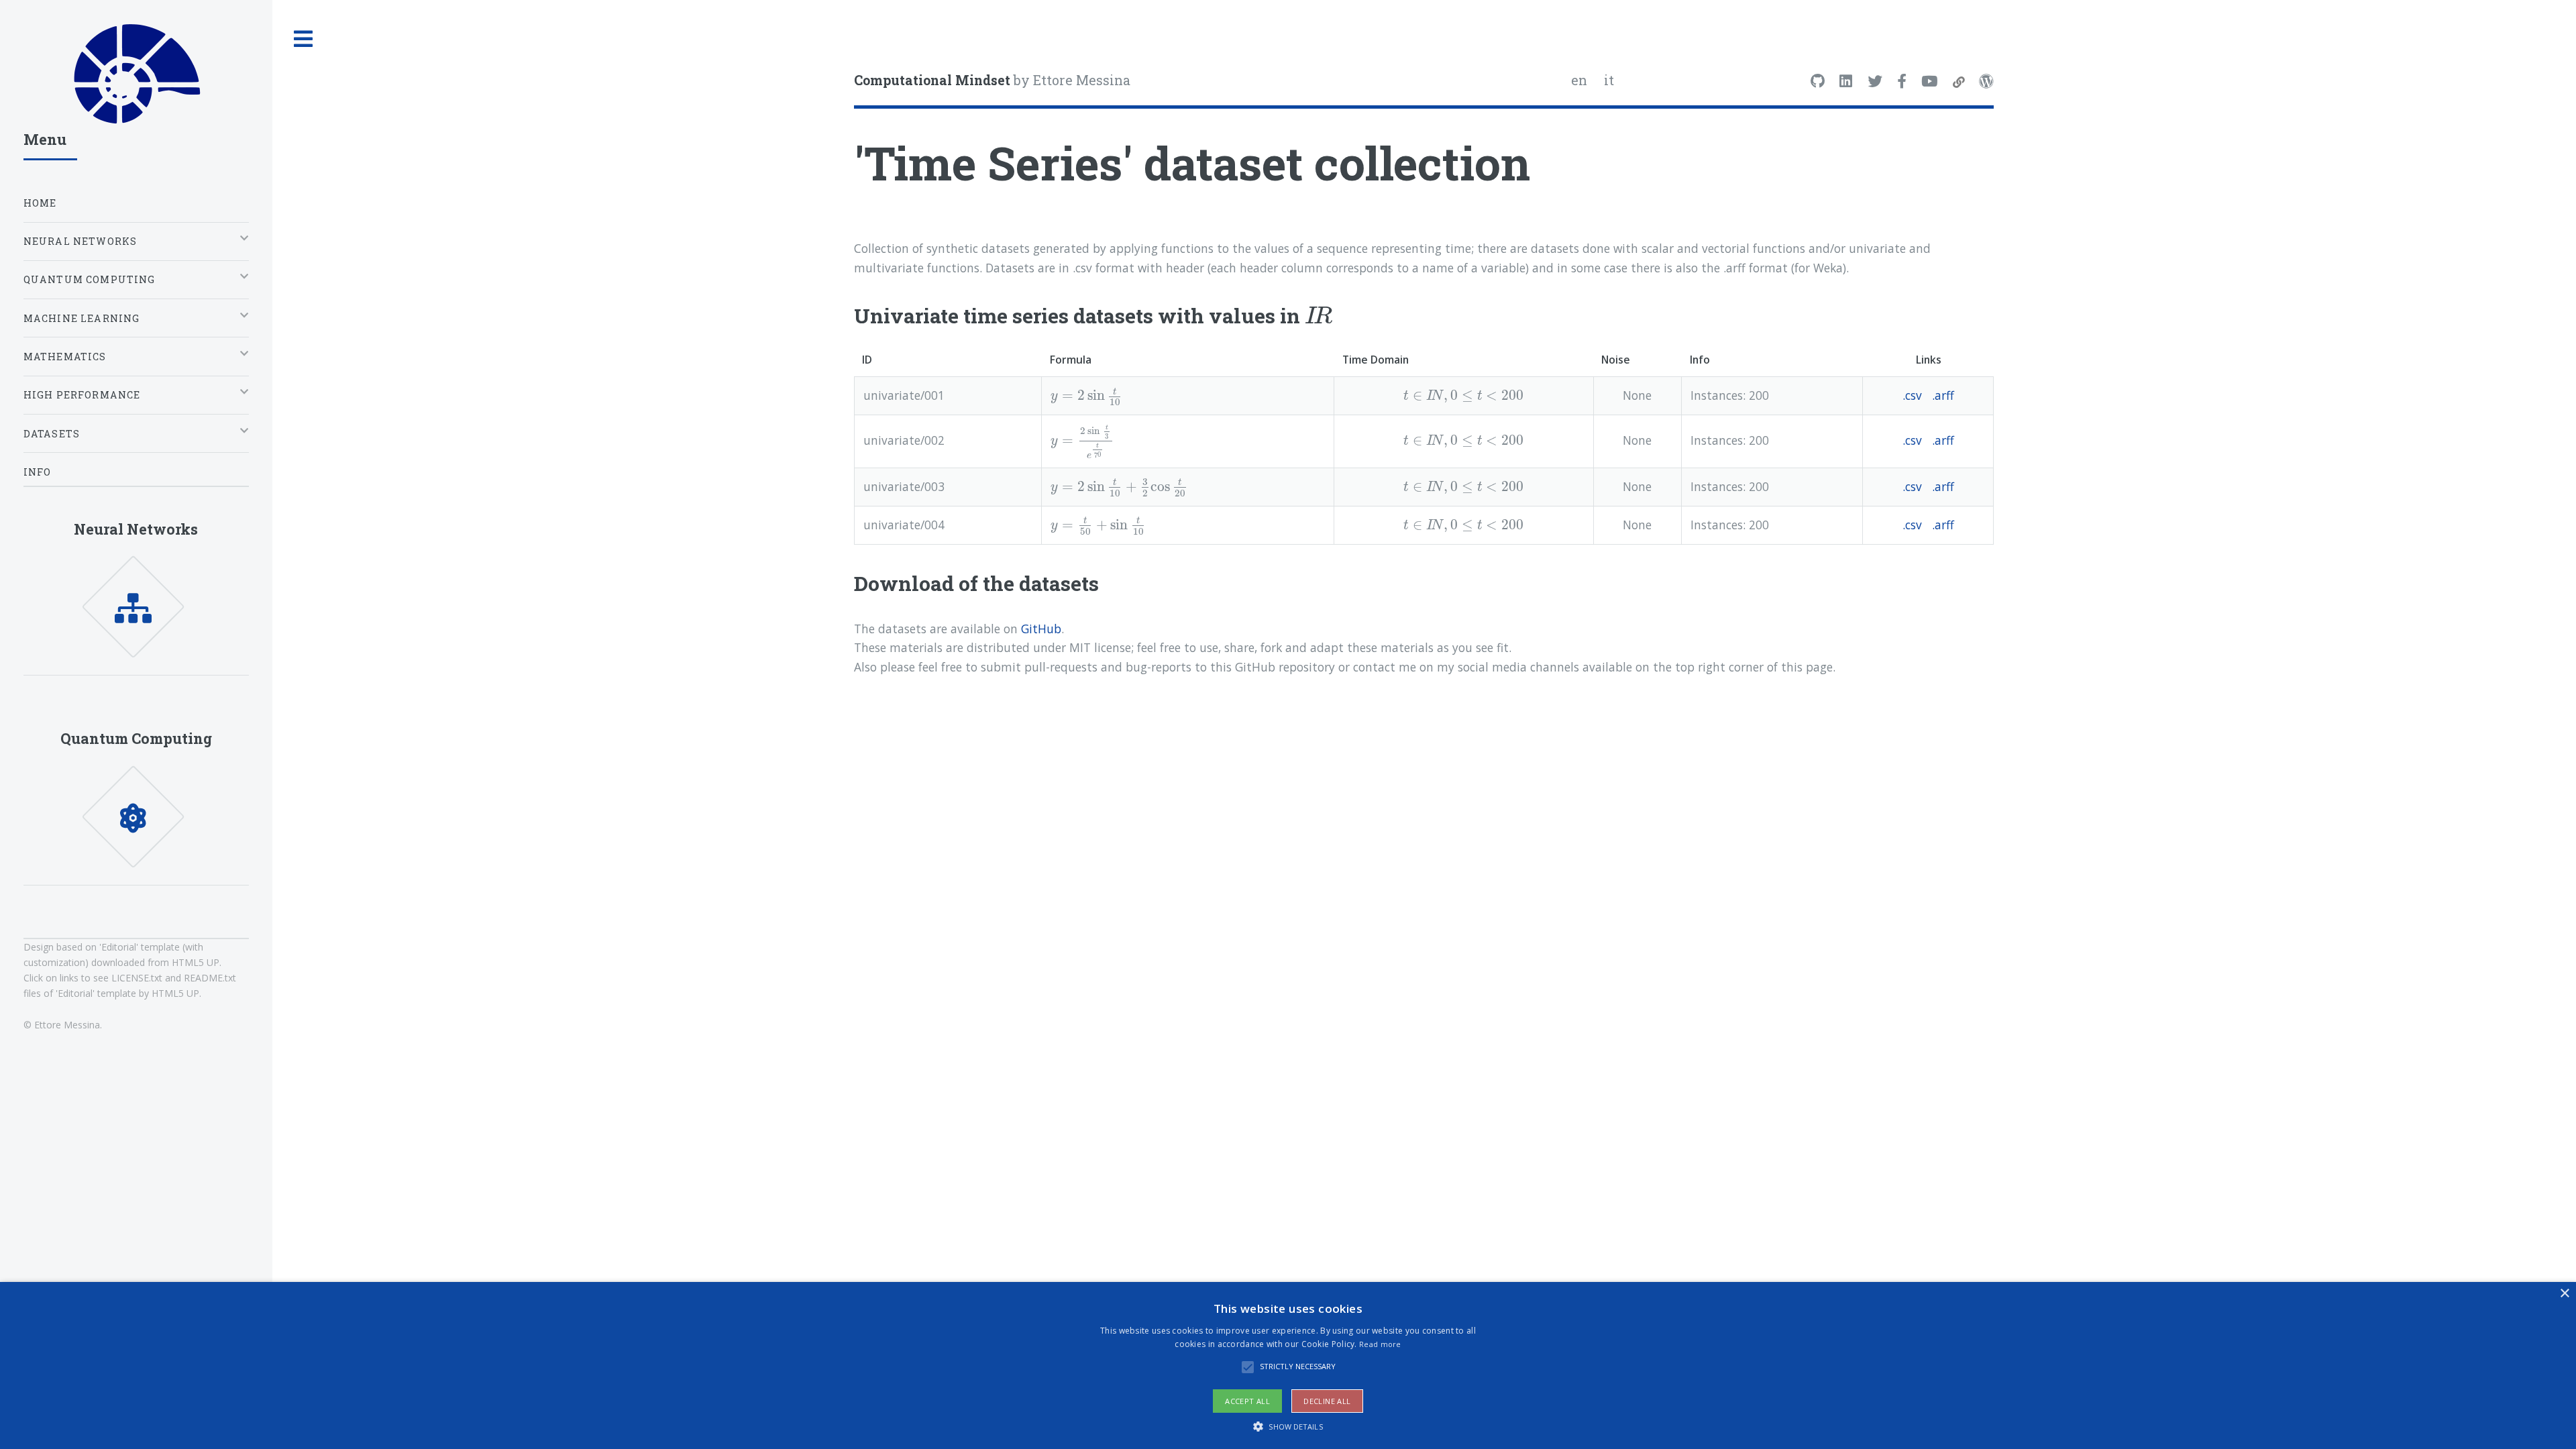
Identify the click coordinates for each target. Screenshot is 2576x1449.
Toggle (304, 39)
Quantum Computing (136, 738)
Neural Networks (136, 529)
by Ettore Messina (992, 80)
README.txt (210, 978)
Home (40, 203)
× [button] (2564, 1294)
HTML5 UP (196, 962)
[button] (1288, 1426)
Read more (1380, 1344)
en (1579, 80)
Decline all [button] (1327, 1401)
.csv (1912, 395)
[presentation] (1318, 315)
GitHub (1041, 629)
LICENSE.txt (137, 978)
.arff (1943, 395)
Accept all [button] (1247, 1401)
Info (38, 472)
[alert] (1288, 1365)
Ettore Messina (67, 1025)
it (1609, 80)
